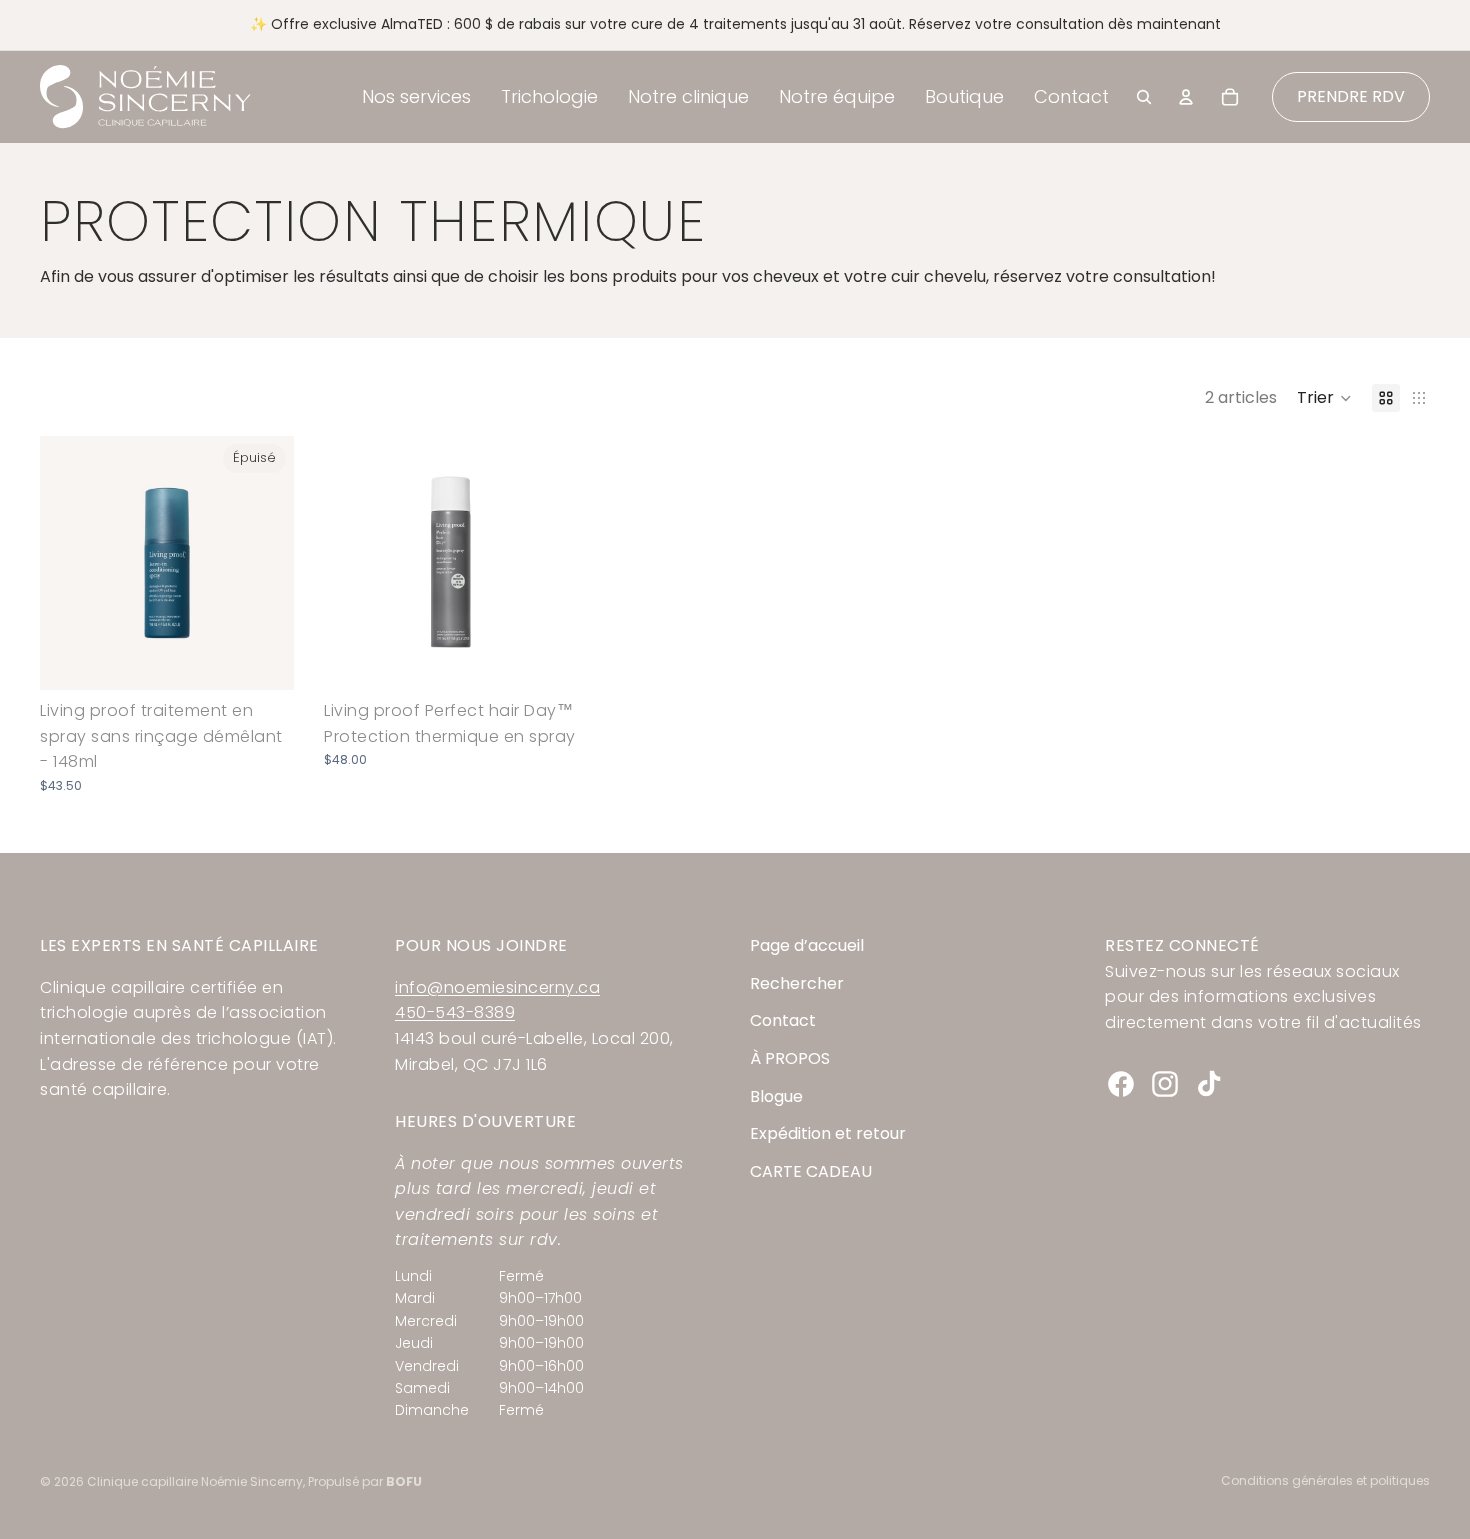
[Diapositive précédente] (70, 563)
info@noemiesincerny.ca (497, 987)
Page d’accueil (807, 945)
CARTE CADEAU (811, 1171)
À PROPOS (790, 1058)
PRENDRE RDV (1351, 96)
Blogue (776, 1096)
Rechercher (797, 983)
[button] (1324, 398)
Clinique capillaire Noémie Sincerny (195, 1481)
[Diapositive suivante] (264, 563)
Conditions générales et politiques (1325, 1480)
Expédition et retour (828, 1133)
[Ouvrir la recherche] (1144, 97)
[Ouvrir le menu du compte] (1186, 97)
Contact (783, 1020)
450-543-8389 (455, 1012)
